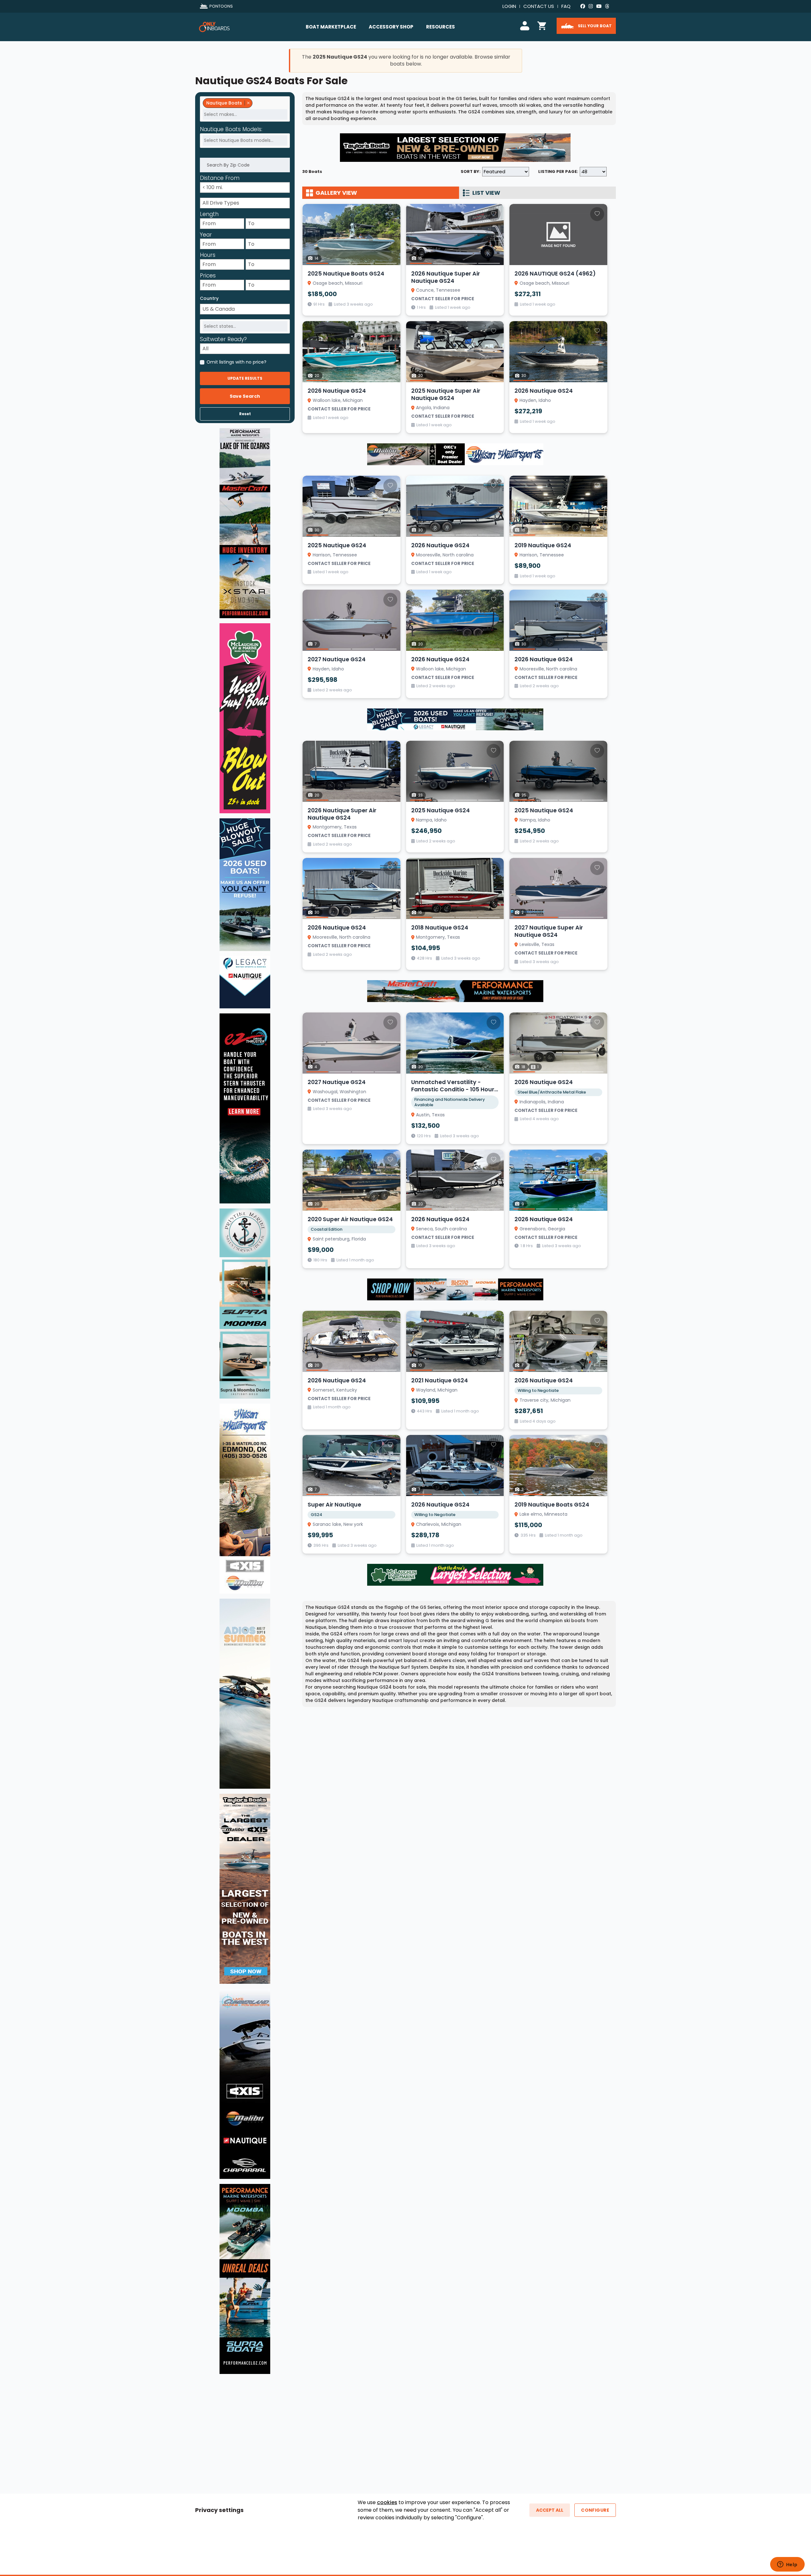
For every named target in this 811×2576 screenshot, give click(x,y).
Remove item (248, 103)
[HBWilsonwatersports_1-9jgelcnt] (455, 454)
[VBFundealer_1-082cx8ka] (245, 718)
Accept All (550, 2510)
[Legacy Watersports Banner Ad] (455, 719)
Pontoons (221, 6)
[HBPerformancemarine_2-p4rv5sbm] (455, 1289)
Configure (595, 2510)
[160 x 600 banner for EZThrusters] (245, 1108)
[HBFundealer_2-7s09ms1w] (455, 1575)
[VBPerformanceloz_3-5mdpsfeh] (245, 523)
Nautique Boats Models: (231, 130)
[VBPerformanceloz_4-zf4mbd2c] (245, 2279)
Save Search (245, 396)
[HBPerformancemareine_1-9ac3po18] (455, 991)
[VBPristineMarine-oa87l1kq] (245, 1303)
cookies (387, 2502)
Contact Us (539, 6)
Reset (245, 414)
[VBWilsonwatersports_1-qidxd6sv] (245, 1498)
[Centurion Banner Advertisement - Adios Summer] (245, 1693)
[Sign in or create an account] (526, 25)
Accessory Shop (391, 27)
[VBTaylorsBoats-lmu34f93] (245, 1888)
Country (209, 298)
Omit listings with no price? (236, 362)
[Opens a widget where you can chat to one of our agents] (787, 2565)
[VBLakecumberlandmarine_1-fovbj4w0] (245, 2084)
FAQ (566, 6)
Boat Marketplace (331, 27)
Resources (441, 27)
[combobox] (245, 109)
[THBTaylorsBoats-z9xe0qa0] (455, 147)
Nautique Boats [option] (222, 103)
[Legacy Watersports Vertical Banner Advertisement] (245, 913)
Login (509, 6)
